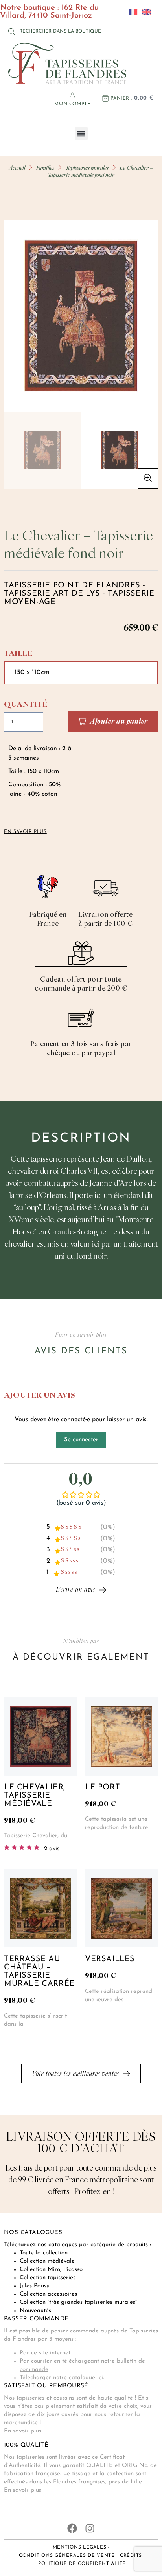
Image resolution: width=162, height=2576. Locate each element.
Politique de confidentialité (82, 2564)
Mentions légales (80, 2547)
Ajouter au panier (119, 721)
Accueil (17, 168)
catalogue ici (86, 2378)
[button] (81, 134)
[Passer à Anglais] (144, 12)
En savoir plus (23, 2431)
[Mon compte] (72, 95)
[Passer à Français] (131, 12)
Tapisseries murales (87, 168)
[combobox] (66, 31)
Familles (45, 168)
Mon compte (72, 104)
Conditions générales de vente (67, 2556)
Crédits (131, 2556)
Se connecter (81, 1440)
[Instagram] (90, 2528)
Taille (18, 653)
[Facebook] (72, 2528)
